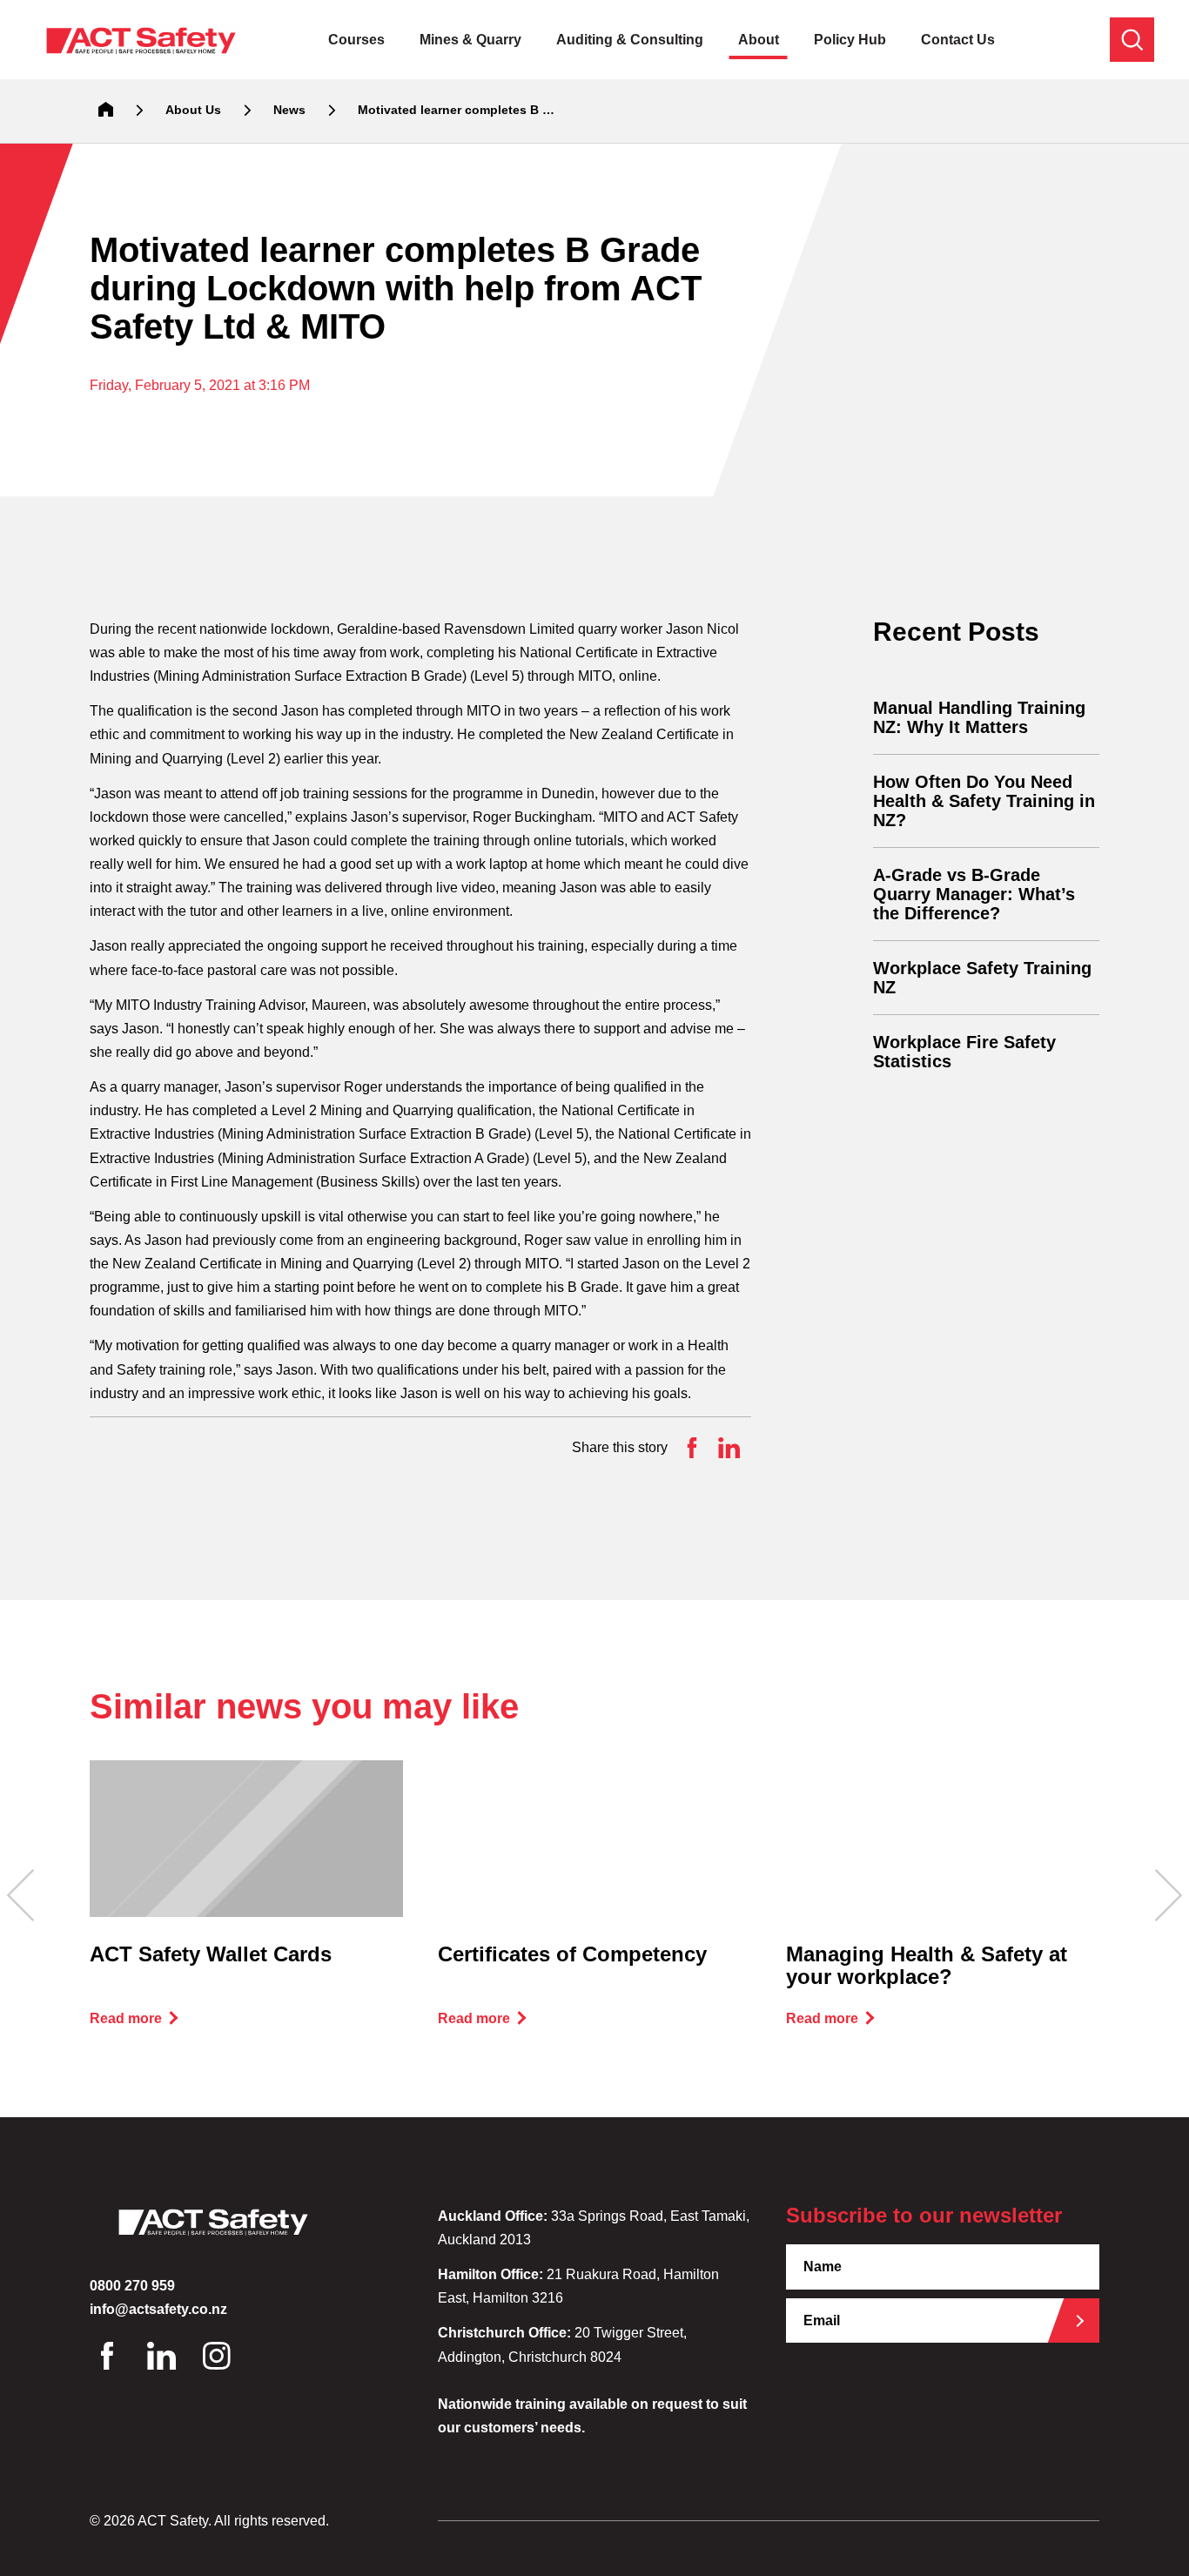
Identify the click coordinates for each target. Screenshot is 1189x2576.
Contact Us (958, 40)
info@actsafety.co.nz (158, 2309)
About (759, 40)
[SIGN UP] (1086, 2320)
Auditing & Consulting (630, 40)
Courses (356, 40)
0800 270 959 (132, 2286)
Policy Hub (850, 40)
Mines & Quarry (470, 40)
